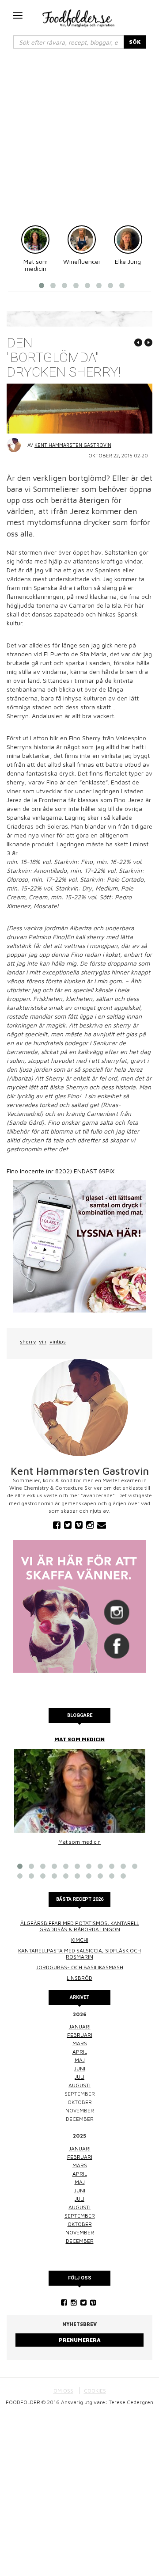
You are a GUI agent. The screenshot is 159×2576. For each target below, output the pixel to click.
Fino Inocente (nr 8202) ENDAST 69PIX (61, 1171)
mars (80, 2043)
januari (80, 2026)
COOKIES (95, 2391)
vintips (58, 1341)
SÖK (135, 42)
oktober (80, 2224)
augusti (79, 2085)
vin (43, 1341)
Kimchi (80, 1940)
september (80, 2216)
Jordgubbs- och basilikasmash (80, 1967)
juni (80, 2068)
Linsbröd (79, 1978)
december (80, 2241)
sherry (28, 1341)
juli (79, 2077)
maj (80, 2060)
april (80, 2052)
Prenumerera (80, 2340)
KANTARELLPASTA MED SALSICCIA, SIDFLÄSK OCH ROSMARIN (79, 1954)
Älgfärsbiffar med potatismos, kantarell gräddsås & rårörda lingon (80, 1926)
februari (80, 2035)
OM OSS (63, 2391)
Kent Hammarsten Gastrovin (73, 445)
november (80, 2232)
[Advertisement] (79, 141)
